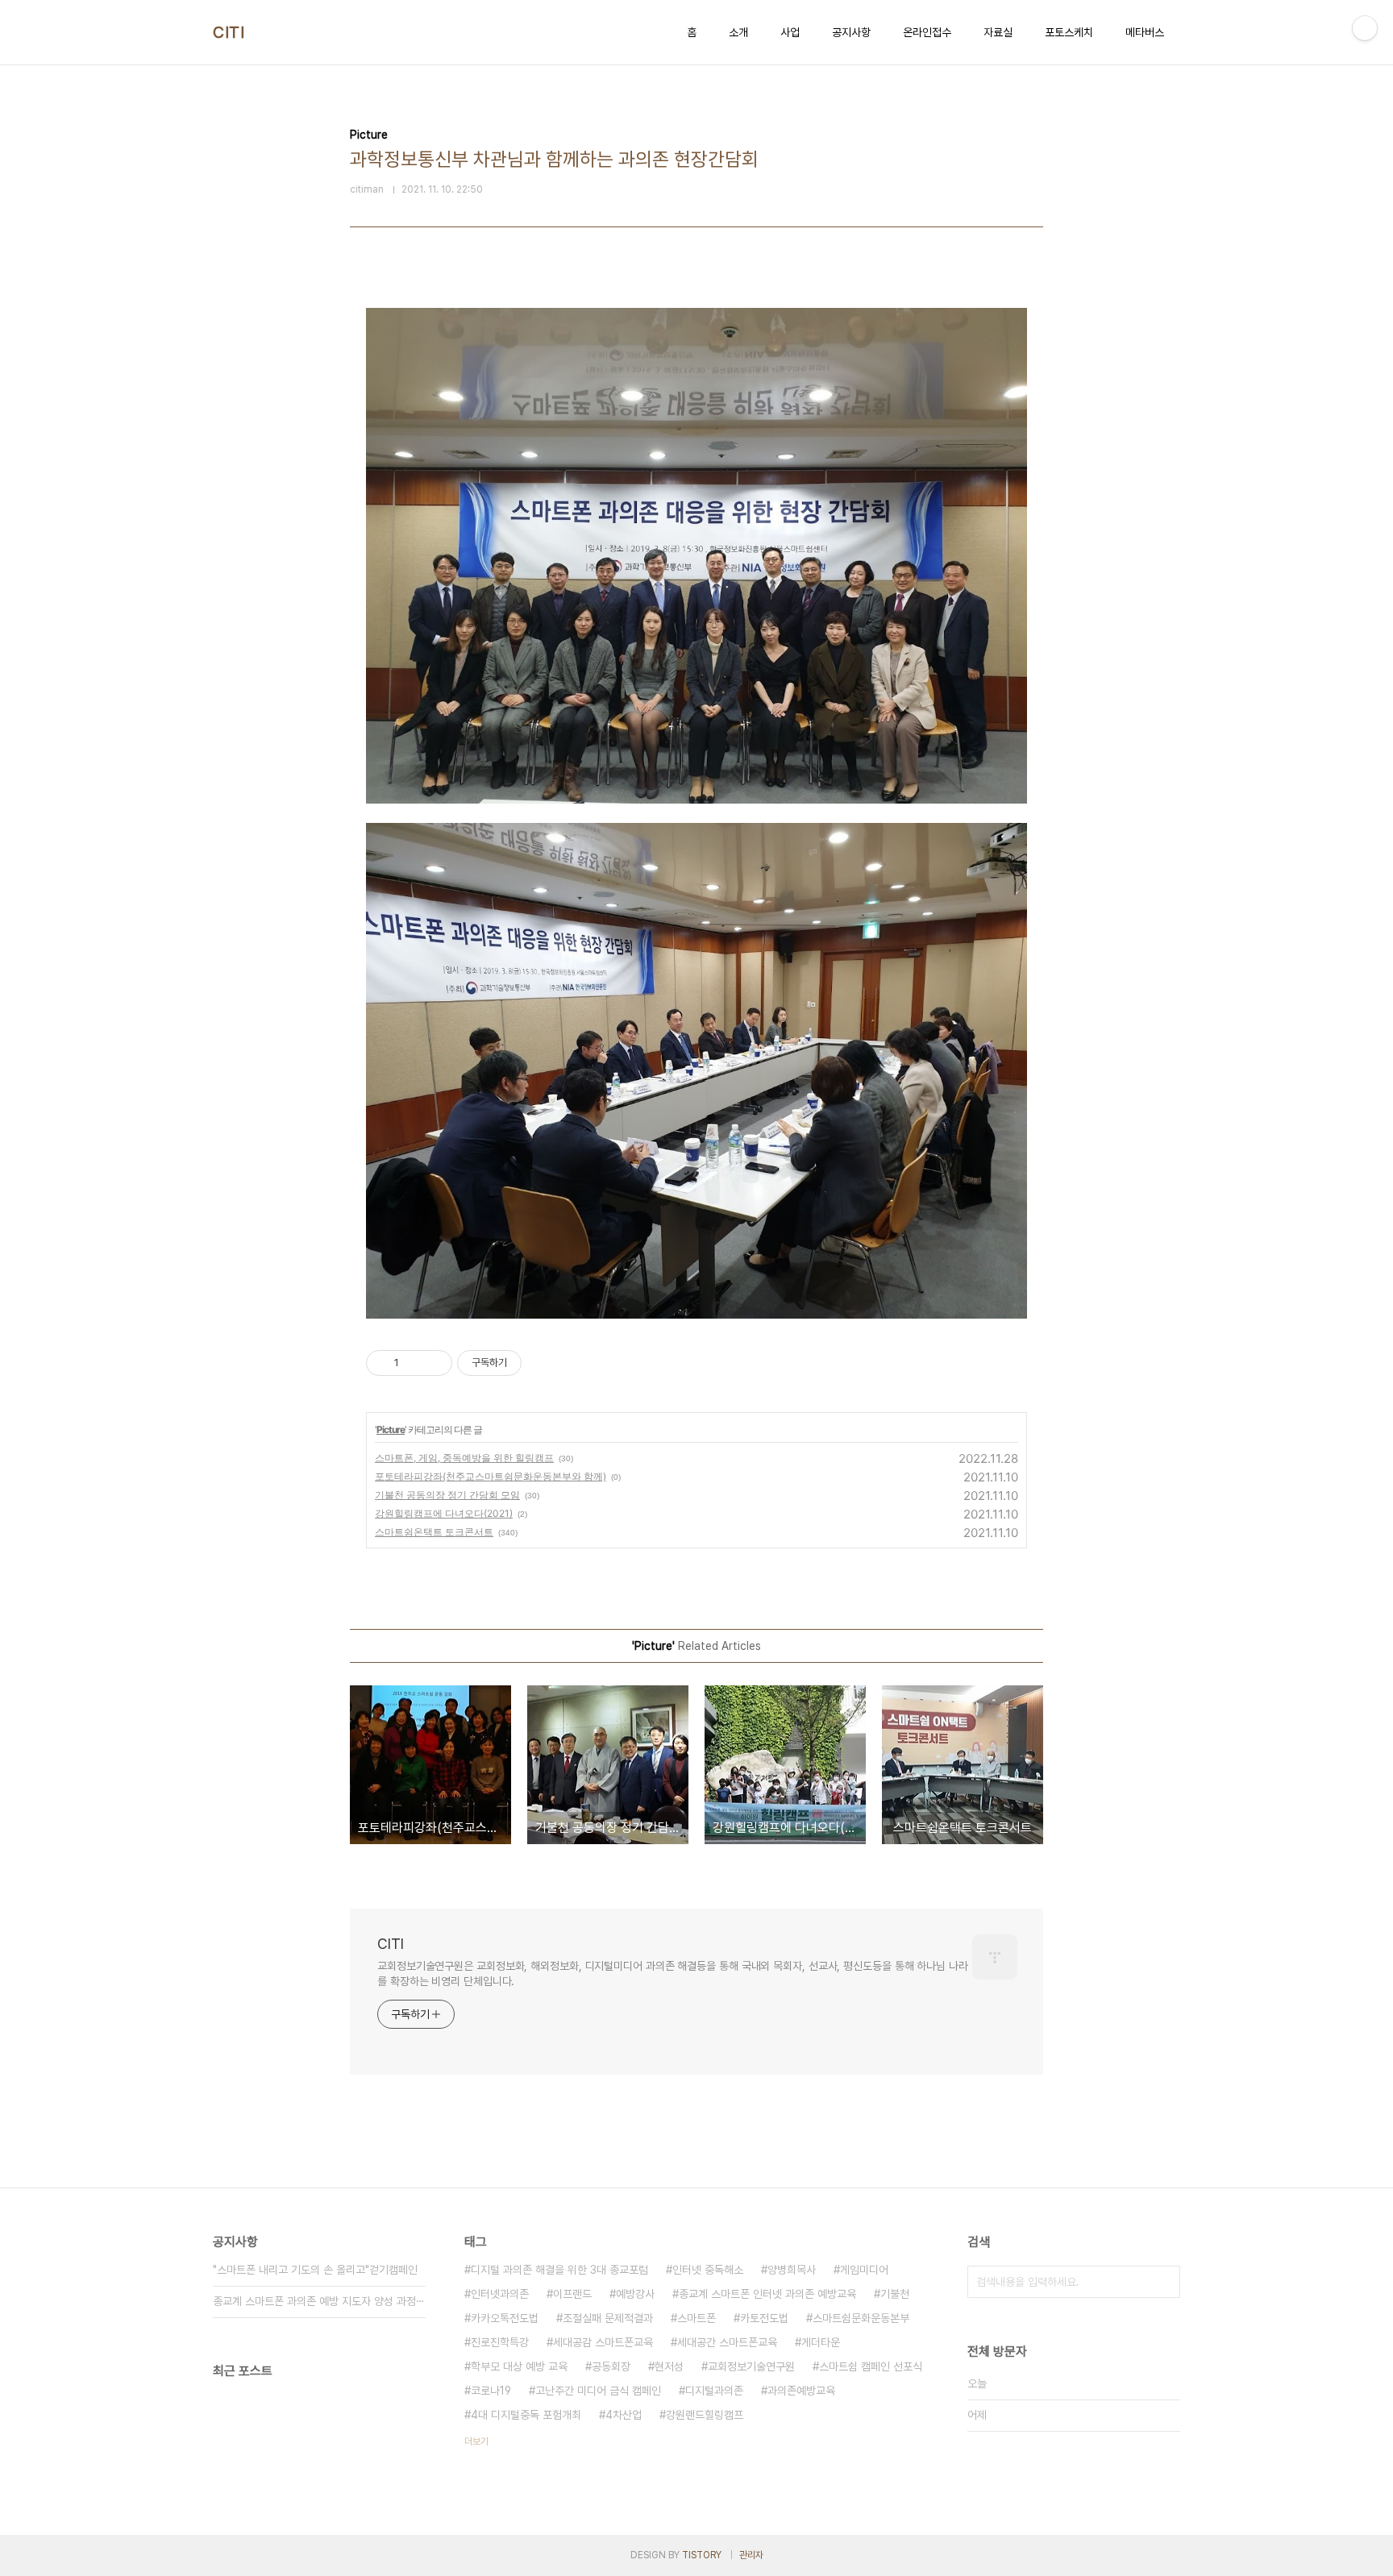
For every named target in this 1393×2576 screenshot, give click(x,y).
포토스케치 (1069, 32)
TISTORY (702, 2555)
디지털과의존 (714, 2391)
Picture (391, 1429)
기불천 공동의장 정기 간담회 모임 (447, 1495)
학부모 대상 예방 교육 (519, 2366)
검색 (1164, 2282)
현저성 (669, 2366)
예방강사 (635, 2294)
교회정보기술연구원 (751, 2366)
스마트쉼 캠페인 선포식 (871, 2366)
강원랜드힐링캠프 (705, 2415)
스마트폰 (696, 2318)
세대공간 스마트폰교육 (727, 2342)
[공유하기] (414, 1363)
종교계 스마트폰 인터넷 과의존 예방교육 (767, 2294)
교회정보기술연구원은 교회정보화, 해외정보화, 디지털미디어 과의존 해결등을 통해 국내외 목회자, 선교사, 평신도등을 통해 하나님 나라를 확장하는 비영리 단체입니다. (673, 1974)
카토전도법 (764, 2318)
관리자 (751, 2555)
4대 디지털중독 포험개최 (526, 2415)
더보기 (476, 2441)
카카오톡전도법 (505, 2318)
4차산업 (624, 2415)
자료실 (998, 32)
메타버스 (1145, 32)
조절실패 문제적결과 (608, 2318)
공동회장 (611, 2366)
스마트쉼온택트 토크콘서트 (434, 1532)
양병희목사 (792, 2270)
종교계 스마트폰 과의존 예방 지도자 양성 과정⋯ (319, 2301)
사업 (790, 32)
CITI (229, 32)
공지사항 (851, 32)
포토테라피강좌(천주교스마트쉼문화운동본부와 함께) (491, 1476)
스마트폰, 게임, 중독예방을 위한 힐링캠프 (464, 1458)
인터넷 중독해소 (708, 2270)
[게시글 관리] (434, 1363)
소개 (738, 32)
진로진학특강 (500, 2342)
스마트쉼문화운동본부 (861, 2318)
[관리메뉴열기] (1365, 28)
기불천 (895, 2294)
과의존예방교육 (801, 2391)
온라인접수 (927, 32)
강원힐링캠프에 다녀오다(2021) (444, 1513)
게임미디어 (864, 2270)
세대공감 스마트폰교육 (603, 2342)
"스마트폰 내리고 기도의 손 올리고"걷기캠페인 (315, 2270)
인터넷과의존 (500, 2294)
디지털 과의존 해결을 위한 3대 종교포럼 (559, 2270)
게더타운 (821, 2342)
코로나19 (491, 2391)
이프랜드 (572, 2294)
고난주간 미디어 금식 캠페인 (598, 2391)
